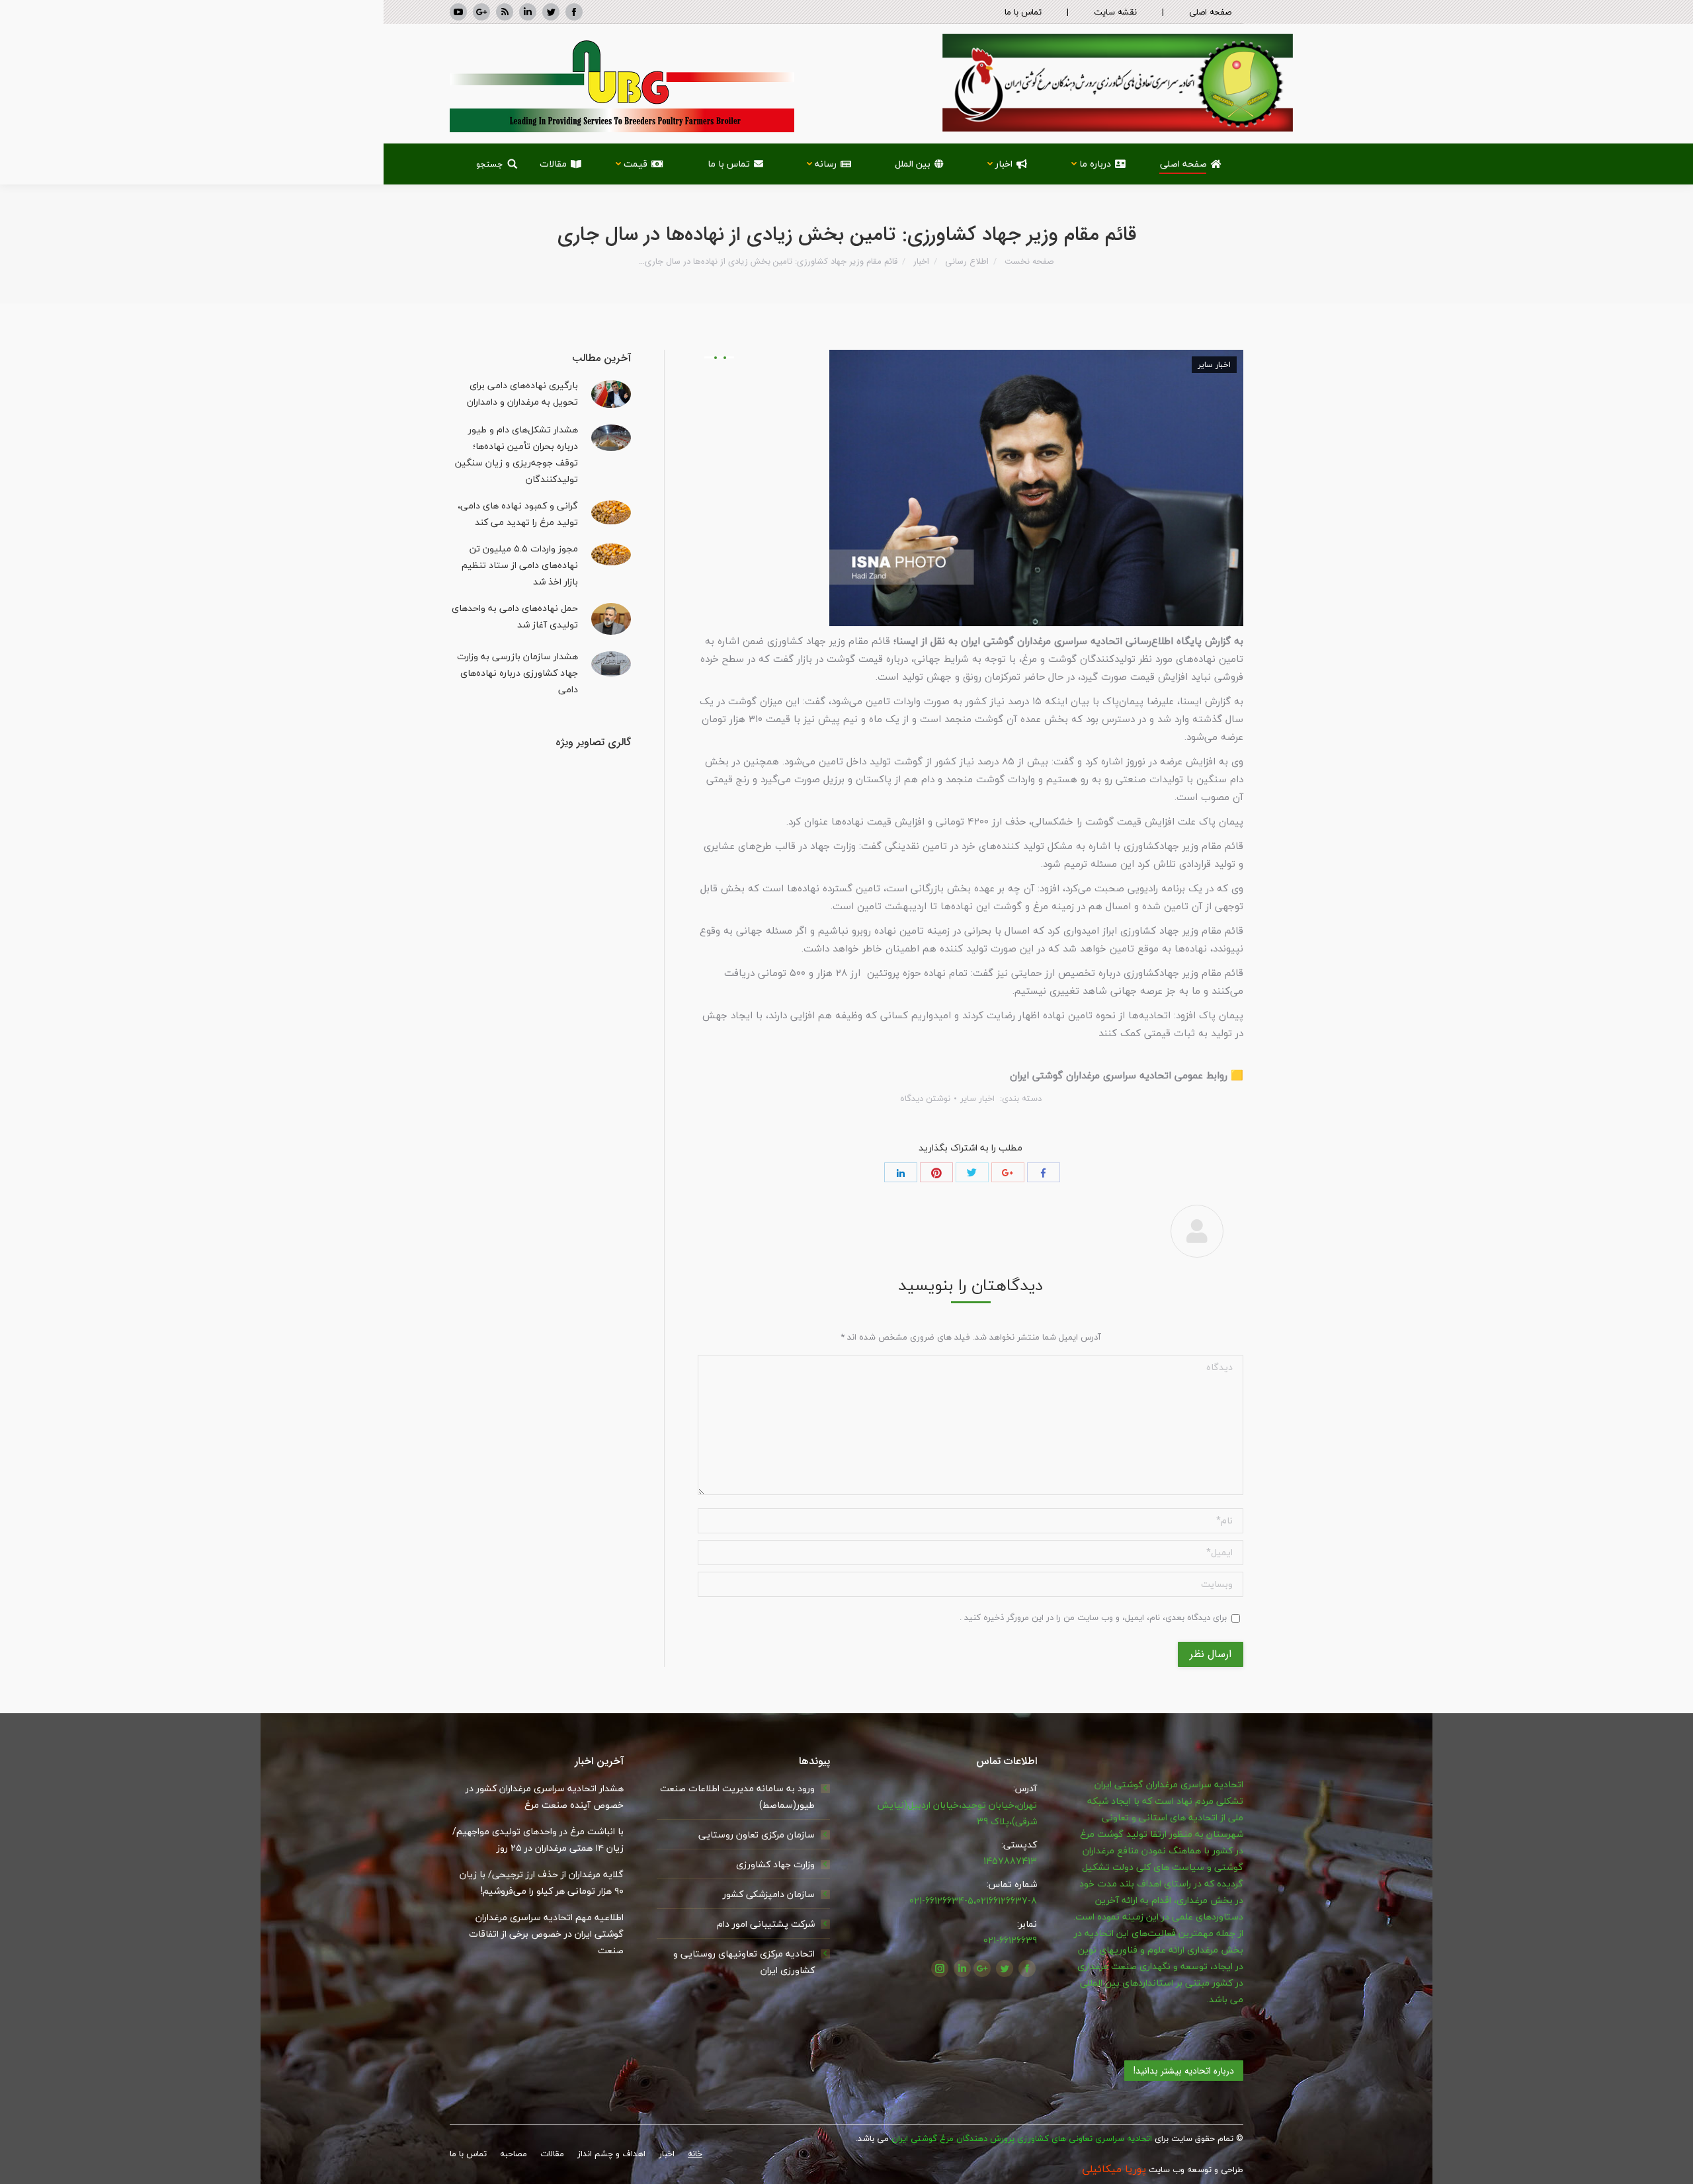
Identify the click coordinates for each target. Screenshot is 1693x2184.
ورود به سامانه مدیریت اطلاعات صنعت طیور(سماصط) (737, 1797)
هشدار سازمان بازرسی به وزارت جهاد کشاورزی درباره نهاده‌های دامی (517, 673)
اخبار (921, 262)
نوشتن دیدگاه (925, 1098)
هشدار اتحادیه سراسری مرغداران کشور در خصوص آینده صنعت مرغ (545, 1797)
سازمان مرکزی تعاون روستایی (757, 1835)
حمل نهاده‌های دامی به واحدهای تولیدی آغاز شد (515, 616)
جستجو (490, 164)
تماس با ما (1023, 12)
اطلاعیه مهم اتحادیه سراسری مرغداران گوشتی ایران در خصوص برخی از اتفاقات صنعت (546, 1934)
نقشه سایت (1115, 12)
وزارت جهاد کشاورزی (775, 1864)
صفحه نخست (1029, 262)
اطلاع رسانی (967, 262)
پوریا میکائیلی (1114, 2169)
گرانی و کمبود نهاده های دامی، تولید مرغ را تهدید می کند (518, 514)
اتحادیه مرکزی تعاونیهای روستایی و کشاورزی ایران (744, 1962)
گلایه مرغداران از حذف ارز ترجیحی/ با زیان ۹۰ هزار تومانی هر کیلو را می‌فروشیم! (542, 1882)
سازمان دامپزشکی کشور (769, 1894)
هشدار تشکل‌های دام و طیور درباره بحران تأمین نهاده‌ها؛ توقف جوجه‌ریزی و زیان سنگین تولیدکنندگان (516, 454)
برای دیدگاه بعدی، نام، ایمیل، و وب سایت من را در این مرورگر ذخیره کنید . (1093, 1617)
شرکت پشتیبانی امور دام (766, 1924)
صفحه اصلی (1210, 12)
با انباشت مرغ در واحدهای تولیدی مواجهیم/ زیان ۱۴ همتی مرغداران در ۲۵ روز (538, 1840)
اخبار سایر (1214, 365)
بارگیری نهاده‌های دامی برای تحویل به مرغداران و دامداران (522, 393)
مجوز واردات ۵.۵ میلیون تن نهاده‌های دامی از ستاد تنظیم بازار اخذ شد (520, 565)
